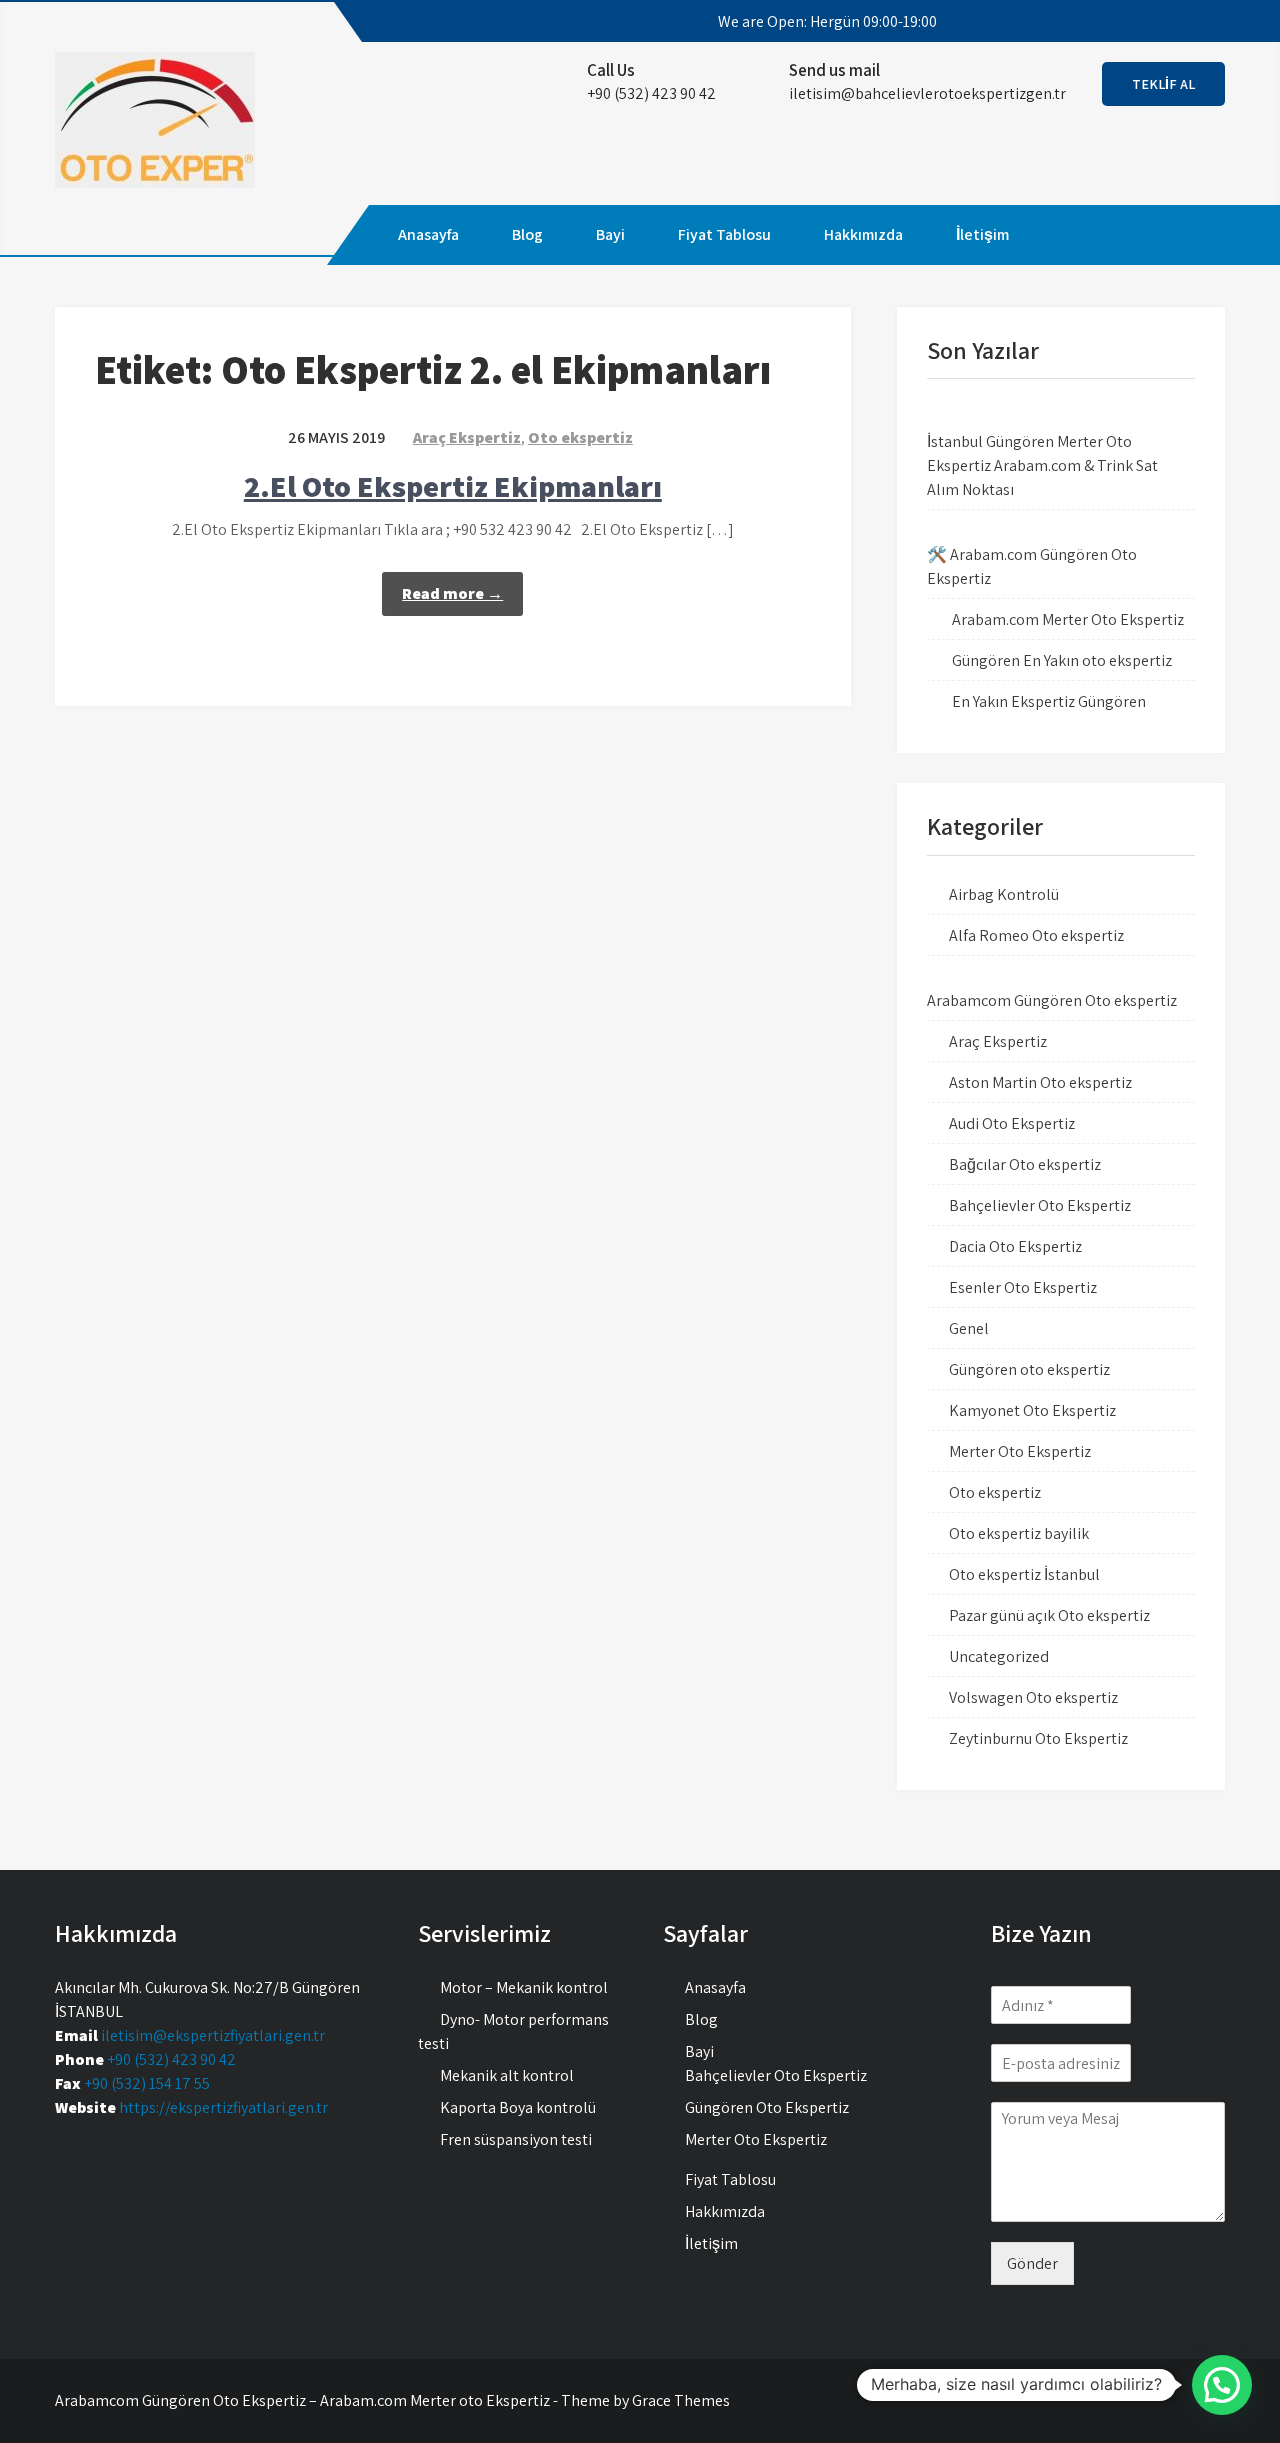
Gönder (1032, 2263)
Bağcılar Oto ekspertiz (1025, 1164)
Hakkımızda (863, 234)
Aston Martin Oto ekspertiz (1040, 1082)
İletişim (982, 234)
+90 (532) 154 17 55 (147, 2083)
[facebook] (1084, 22)
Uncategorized (999, 1656)
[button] (1222, 2385)
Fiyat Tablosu (724, 234)
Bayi (610, 234)
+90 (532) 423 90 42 (171, 2059)
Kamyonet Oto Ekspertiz (1032, 1410)
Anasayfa (428, 234)
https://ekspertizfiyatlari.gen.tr (223, 2107)
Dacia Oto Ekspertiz (1015, 1246)
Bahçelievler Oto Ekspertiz (1040, 1205)
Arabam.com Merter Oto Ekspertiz (1068, 619)
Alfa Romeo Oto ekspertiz (1036, 935)
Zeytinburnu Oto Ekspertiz (1038, 1738)
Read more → (452, 593)
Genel (969, 1328)
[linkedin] (1192, 22)
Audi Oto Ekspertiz (1012, 1123)
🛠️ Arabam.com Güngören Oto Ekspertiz (1032, 566)
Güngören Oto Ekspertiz (767, 2107)
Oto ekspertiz (580, 437)
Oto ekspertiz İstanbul (1024, 1574)
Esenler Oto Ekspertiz (1023, 1287)
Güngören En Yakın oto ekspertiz (1062, 660)
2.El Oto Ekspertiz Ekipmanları (453, 486)
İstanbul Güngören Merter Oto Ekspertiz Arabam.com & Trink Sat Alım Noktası (1042, 465)
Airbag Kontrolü (1004, 894)
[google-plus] (1156, 22)
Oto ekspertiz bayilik (1019, 1533)
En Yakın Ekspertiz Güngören (1049, 701)
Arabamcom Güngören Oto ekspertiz (1052, 1000)
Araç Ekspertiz (467, 437)
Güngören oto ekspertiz (1029, 1369)
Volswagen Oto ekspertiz (1033, 1697)
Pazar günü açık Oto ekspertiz (1049, 1615)
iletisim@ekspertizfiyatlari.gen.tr (213, 2035)
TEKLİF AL (1163, 84)
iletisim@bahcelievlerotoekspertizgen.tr (927, 93)
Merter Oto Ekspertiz (1020, 1451)
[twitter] (1120, 22)
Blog (527, 234)
